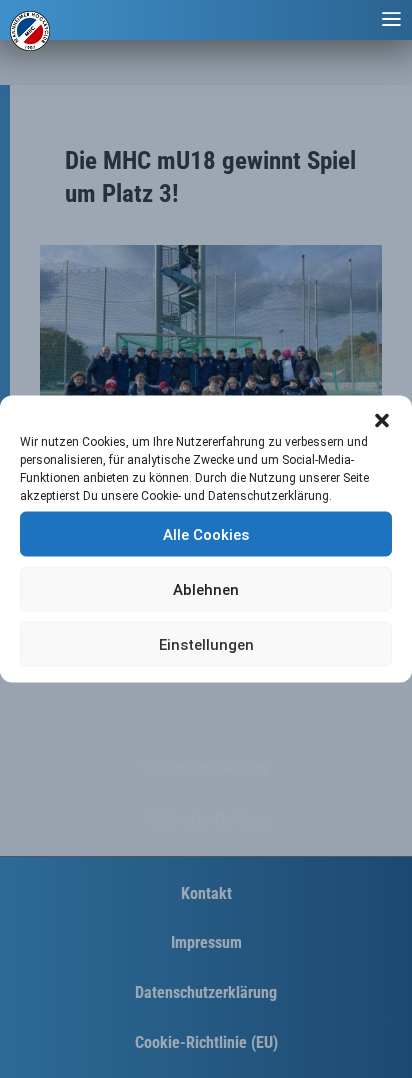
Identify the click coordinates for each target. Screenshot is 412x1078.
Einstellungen (206, 644)
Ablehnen (206, 589)
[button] (382, 421)
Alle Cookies (206, 534)
